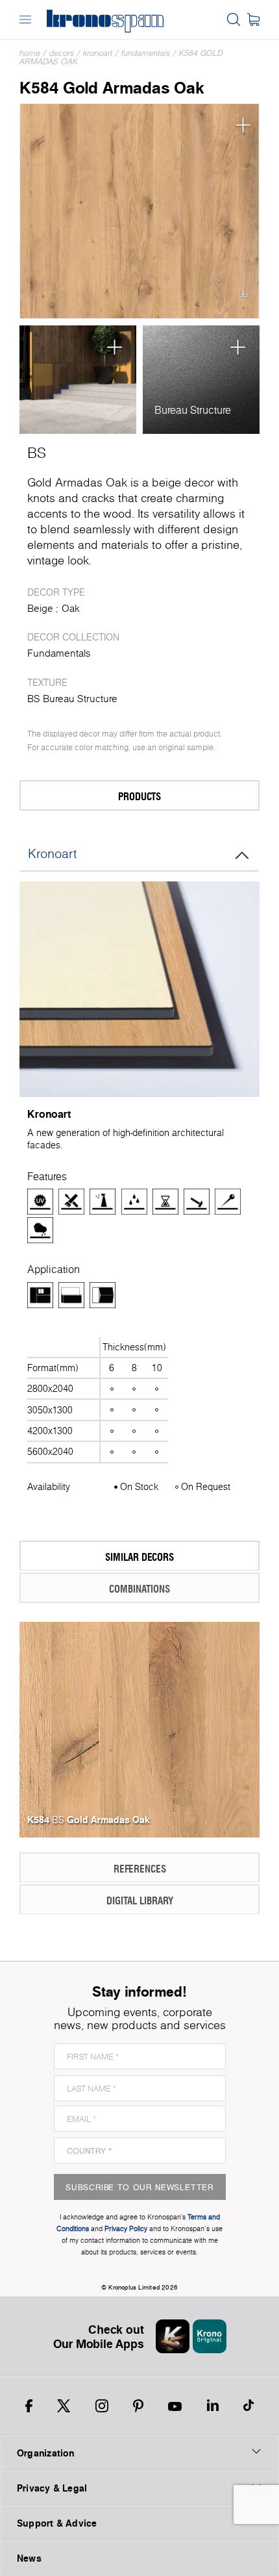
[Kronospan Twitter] (64, 2406)
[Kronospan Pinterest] (138, 2406)
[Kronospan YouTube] (175, 2406)
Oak (71, 608)
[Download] (243, 297)
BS (37, 453)
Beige (40, 608)
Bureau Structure (193, 410)
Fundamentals (146, 53)
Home (30, 53)
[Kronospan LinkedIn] (213, 2406)
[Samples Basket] (253, 19)
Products (139, 796)
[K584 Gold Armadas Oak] (139, 211)
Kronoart (98, 53)
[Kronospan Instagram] (102, 2406)
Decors (62, 53)
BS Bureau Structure (72, 699)
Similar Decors (139, 1557)
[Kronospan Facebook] (29, 2406)
